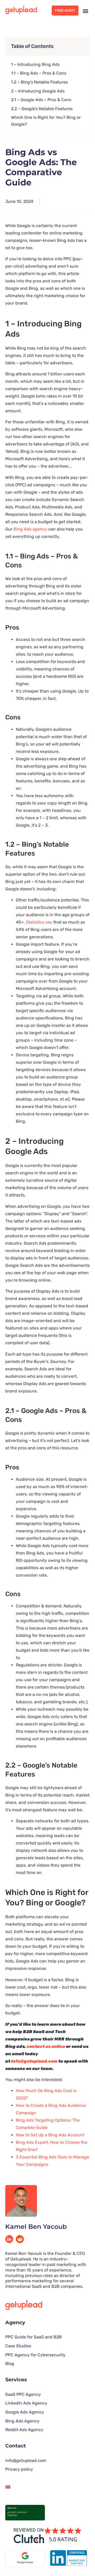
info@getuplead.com (35, 2061)
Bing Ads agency (30, 529)
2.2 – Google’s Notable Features (42, 109)
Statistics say (39, 922)
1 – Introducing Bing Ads (35, 64)
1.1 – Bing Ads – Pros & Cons (39, 73)
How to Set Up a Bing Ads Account (50, 2135)
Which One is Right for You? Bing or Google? (46, 121)
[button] (85, 11)
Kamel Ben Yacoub (36, 2227)
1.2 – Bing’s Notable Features (39, 82)
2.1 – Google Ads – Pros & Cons (41, 100)
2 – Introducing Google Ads (38, 91)
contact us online (46, 2046)
